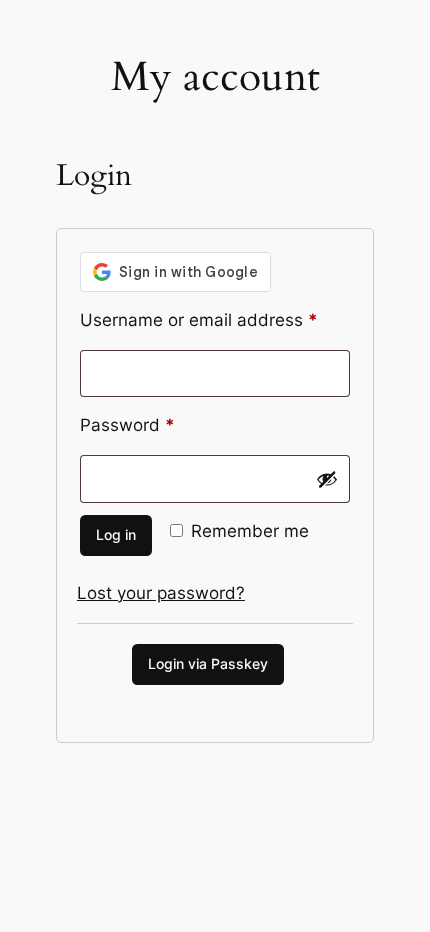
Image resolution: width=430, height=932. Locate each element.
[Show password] (327, 479)
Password (163, 424)
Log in (116, 534)
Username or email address (215, 319)
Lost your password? (161, 593)
